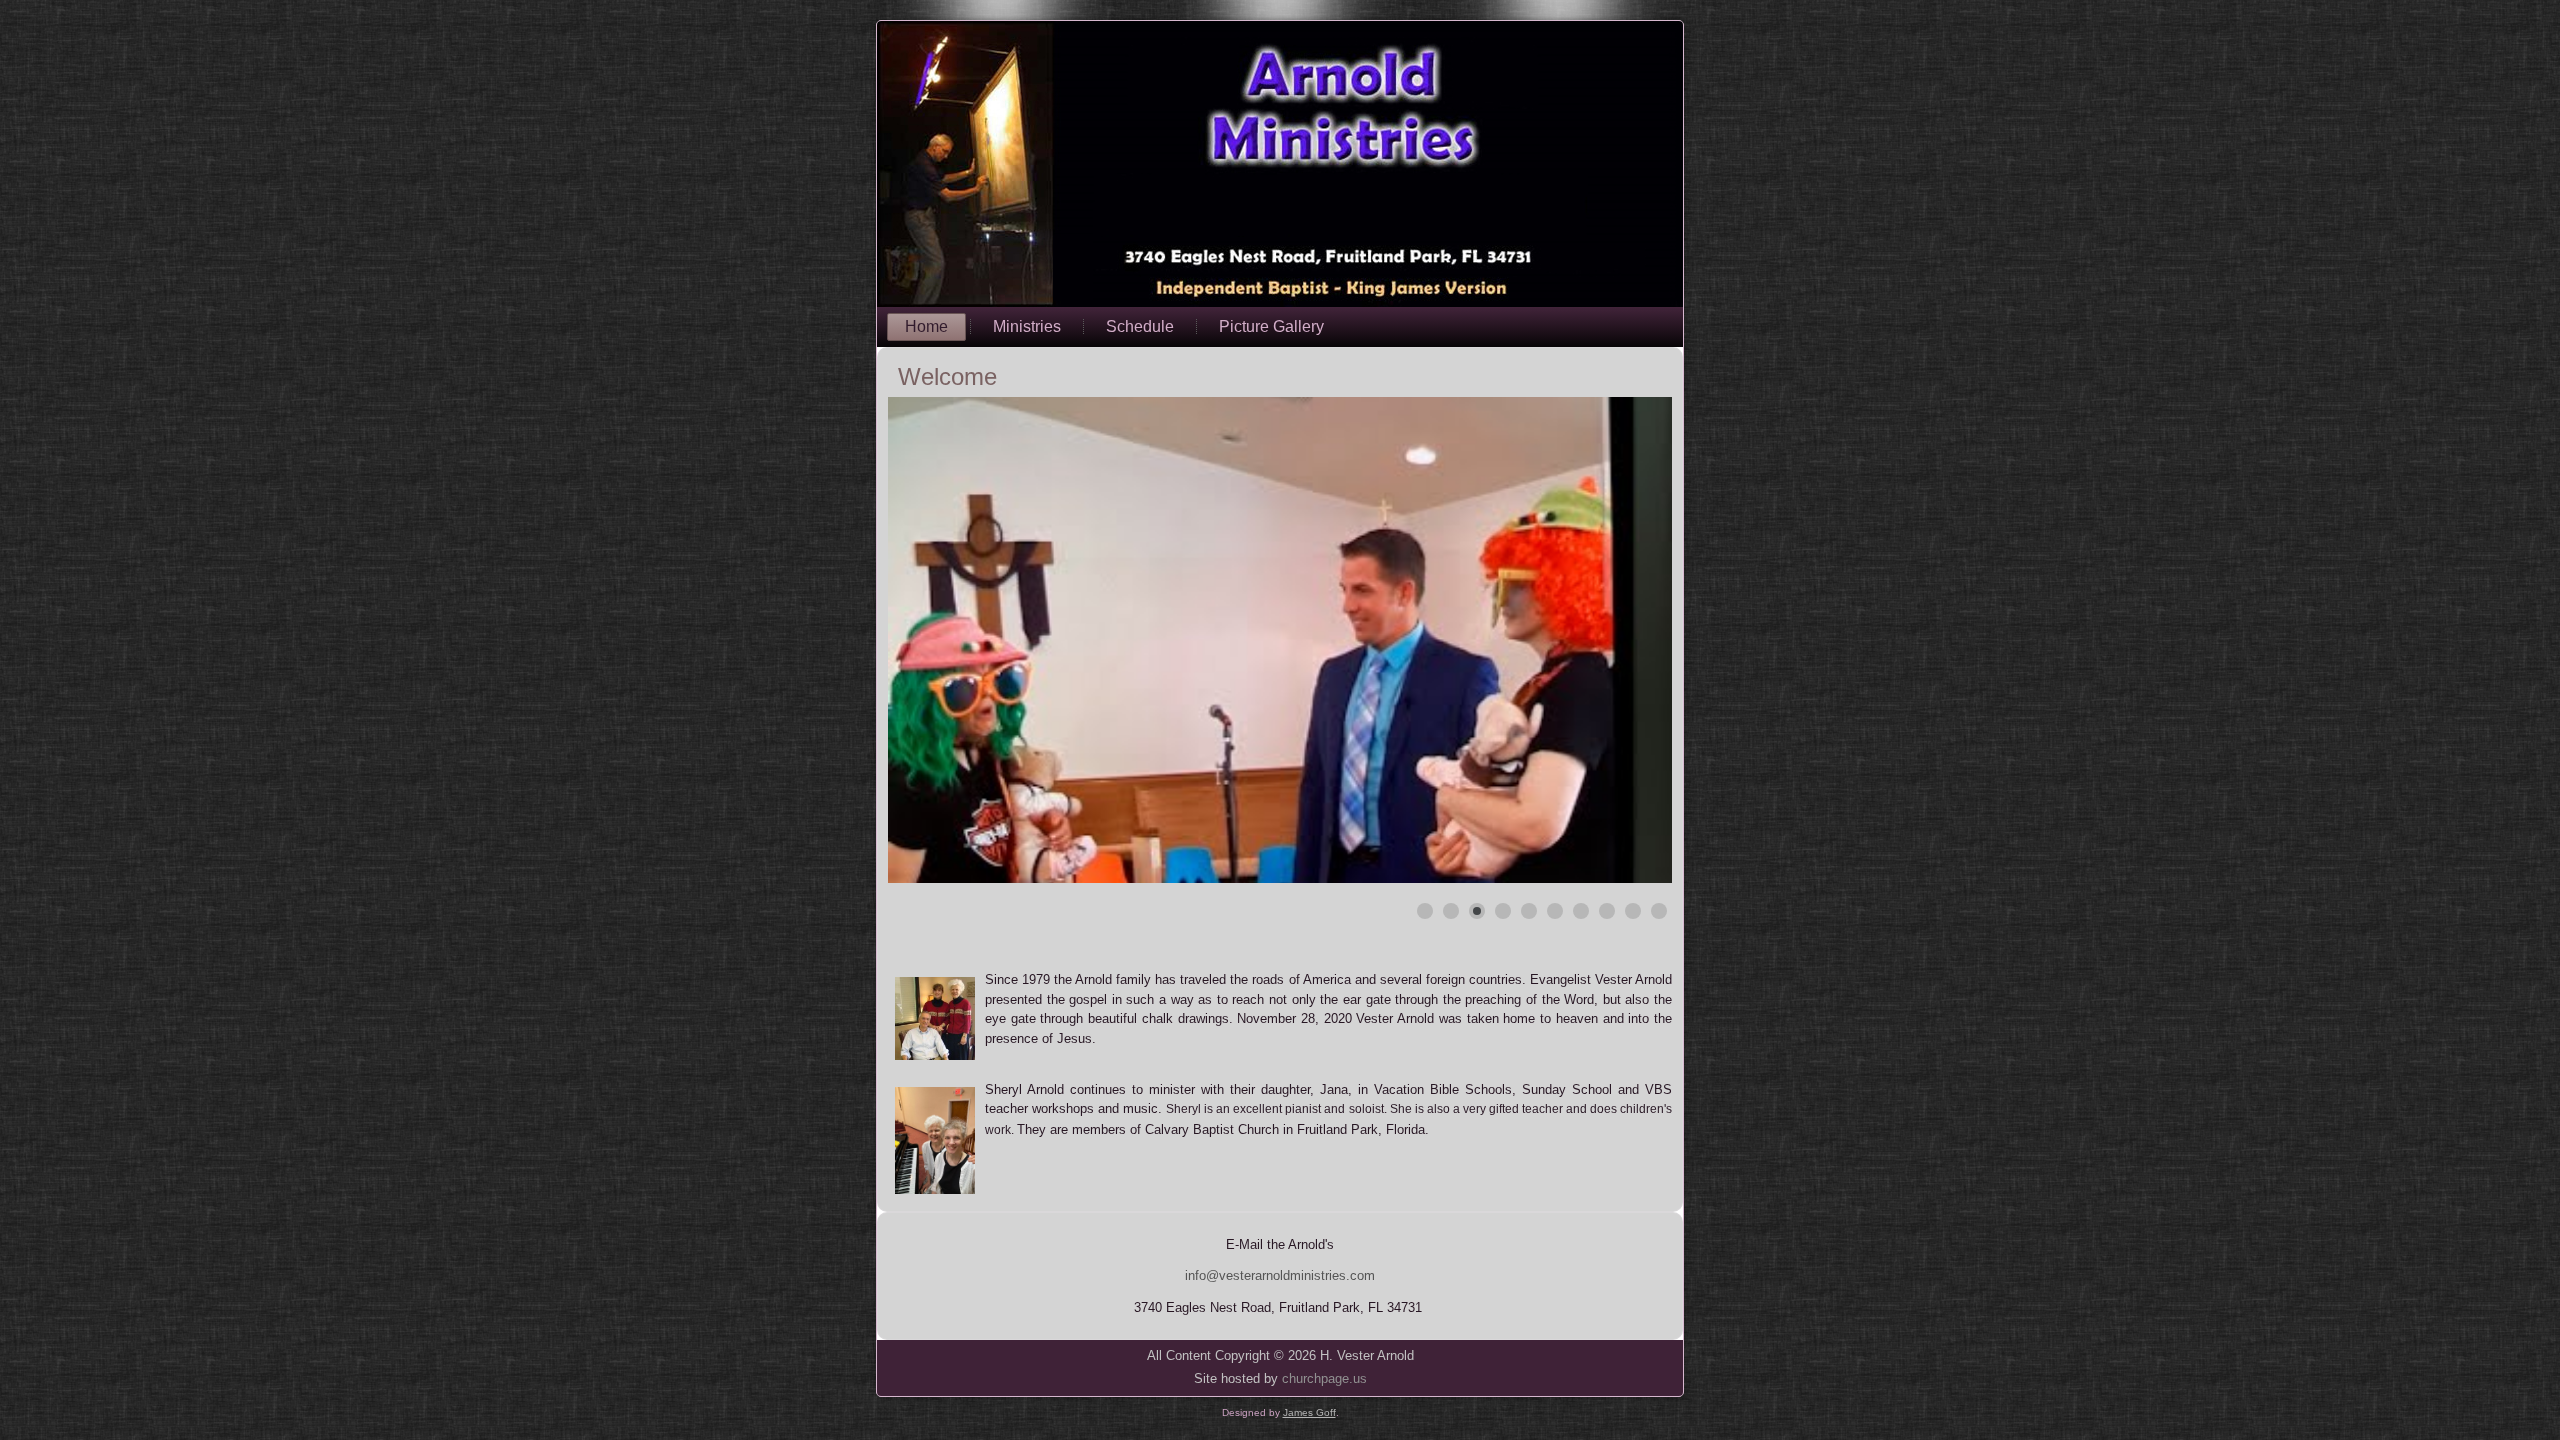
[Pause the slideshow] (1611, 640)
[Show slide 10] (1659, 911)
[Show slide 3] (1477, 911)
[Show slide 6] (1555, 911)
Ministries (1027, 326)
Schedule (1140, 326)
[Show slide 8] (1607, 911)
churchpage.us (1324, 1378)
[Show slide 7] (1581, 911)
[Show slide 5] (1529, 911)
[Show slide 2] (1451, 911)
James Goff (1309, 1412)
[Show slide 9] (1633, 911)
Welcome (947, 376)
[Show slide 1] (1425, 911)
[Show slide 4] (1503, 911)
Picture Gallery (1271, 326)
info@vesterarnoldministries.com (1280, 1275)
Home (926, 326)
